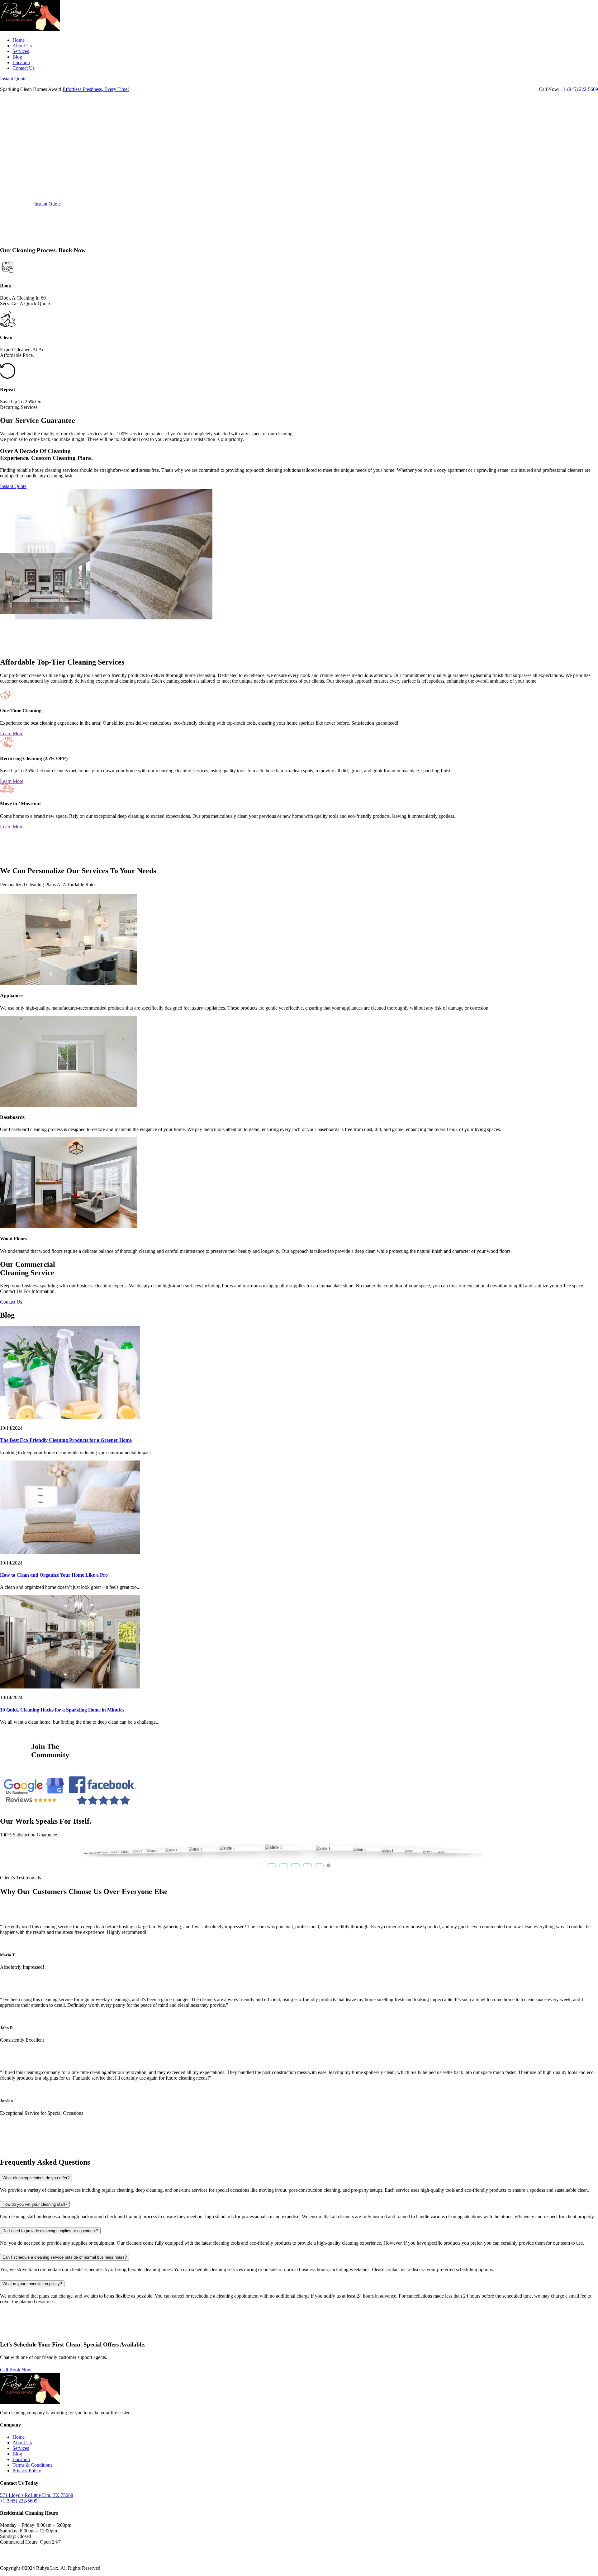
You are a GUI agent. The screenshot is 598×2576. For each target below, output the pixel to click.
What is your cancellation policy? (32, 2284)
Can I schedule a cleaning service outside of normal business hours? (65, 2257)
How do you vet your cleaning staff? (35, 2204)
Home (19, 40)
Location (21, 62)
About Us (22, 46)
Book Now (20, 2370)
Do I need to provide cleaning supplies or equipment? (50, 2231)
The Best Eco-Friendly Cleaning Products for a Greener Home (66, 1440)
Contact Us (24, 68)
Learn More (12, 734)
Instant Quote (13, 79)
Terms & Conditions (32, 2465)
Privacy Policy (27, 2471)
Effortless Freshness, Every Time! (96, 89)
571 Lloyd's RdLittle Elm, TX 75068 (37, 2495)
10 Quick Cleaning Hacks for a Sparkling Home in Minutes (62, 1710)
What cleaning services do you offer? (36, 2178)
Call (4, 2370)
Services (21, 51)
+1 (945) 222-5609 (579, 89)
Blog (17, 57)
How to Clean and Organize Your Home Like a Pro (54, 1575)
